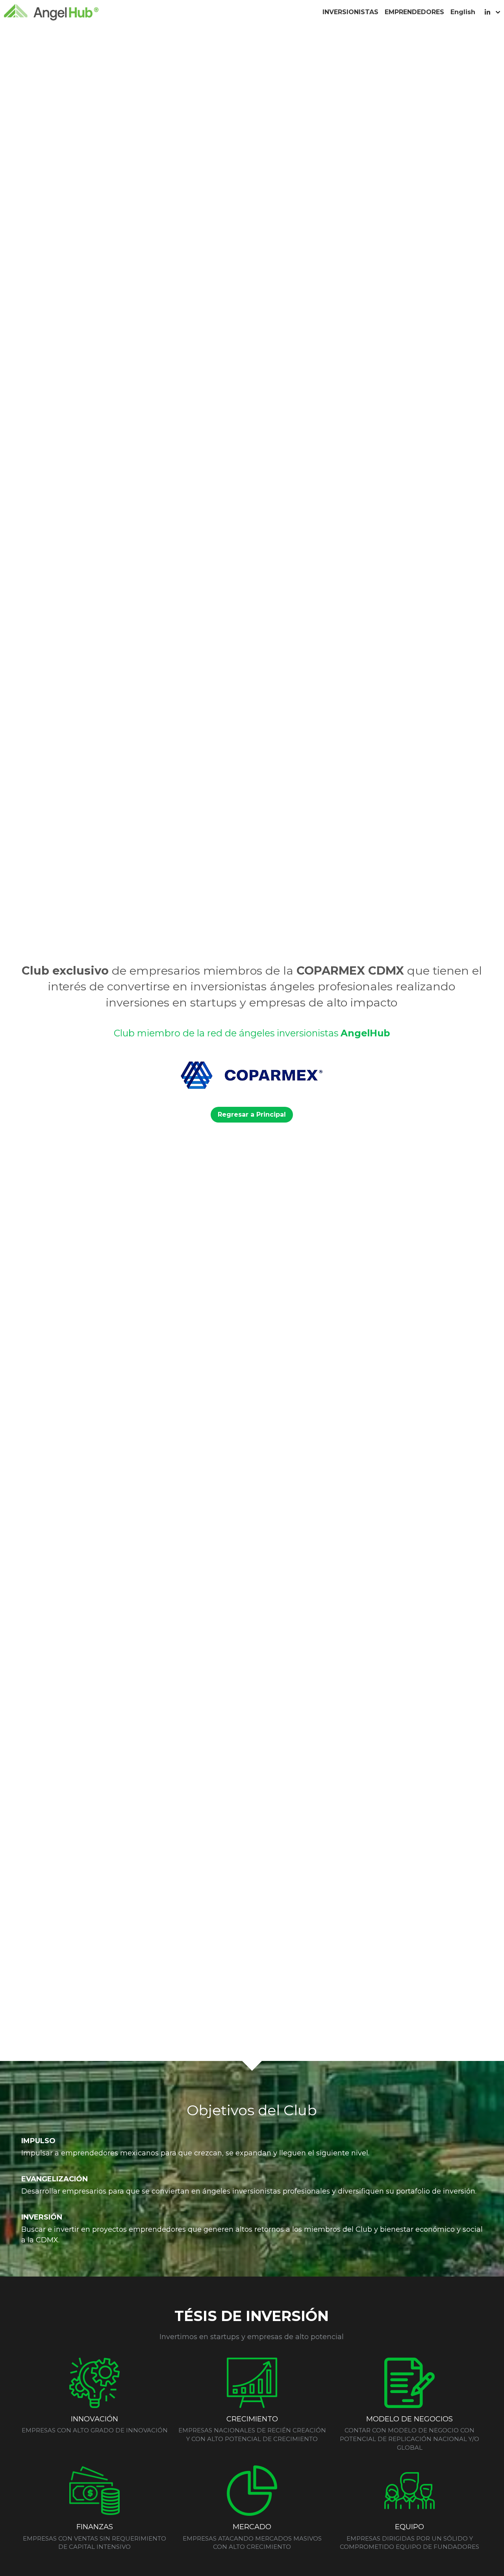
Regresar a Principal (252, 1114)
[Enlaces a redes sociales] (487, 12)
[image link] (51, 12)
